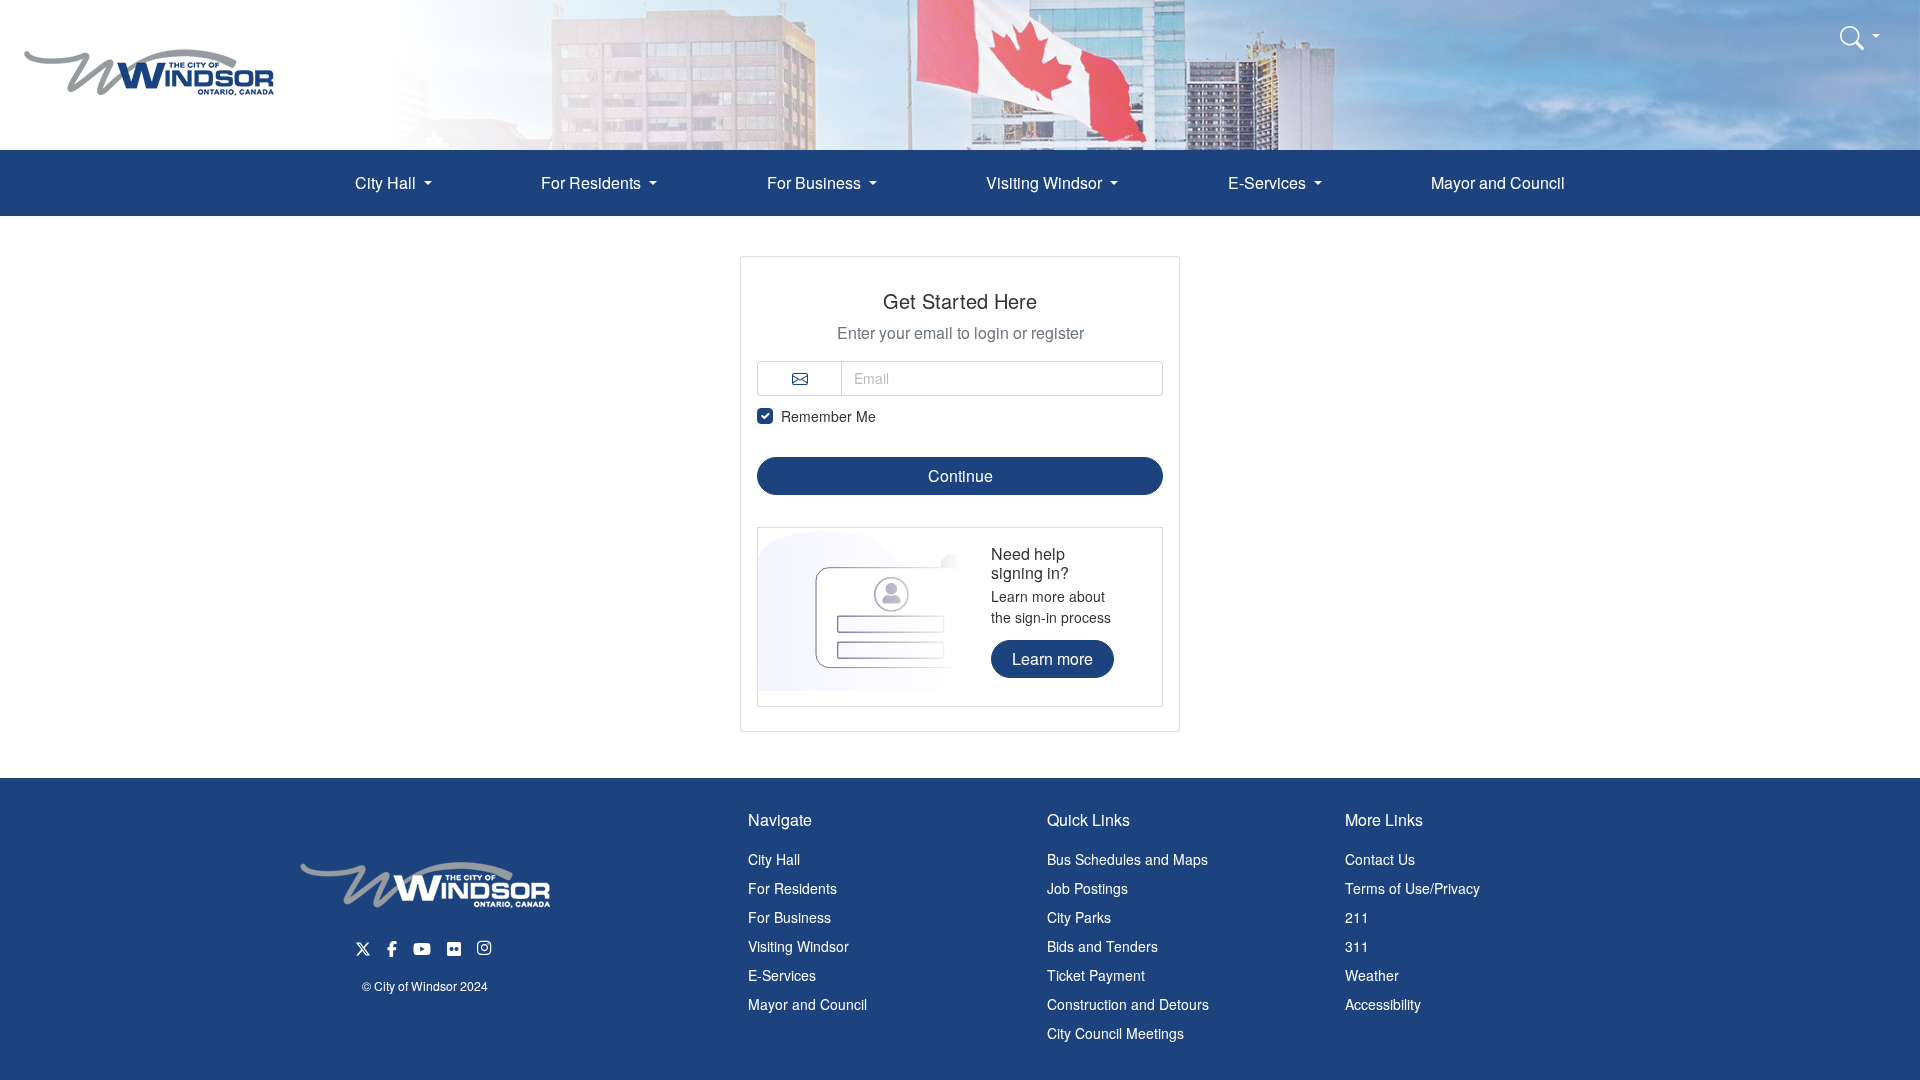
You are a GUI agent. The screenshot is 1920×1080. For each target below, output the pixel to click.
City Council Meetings (1115, 1033)
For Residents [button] (593, 182)
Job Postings (1087, 888)
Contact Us (1380, 859)
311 (1357, 946)
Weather (1372, 975)
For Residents (792, 888)
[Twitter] (363, 946)
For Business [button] (816, 182)
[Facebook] (392, 946)
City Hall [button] (387, 182)
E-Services (782, 975)
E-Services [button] (1269, 182)
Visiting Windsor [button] (1046, 182)
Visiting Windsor (798, 946)
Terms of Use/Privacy (1412, 888)
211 (1357, 917)
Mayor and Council (1498, 182)
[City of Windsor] (149, 57)
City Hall (774, 859)
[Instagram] (486, 946)
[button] (1860, 37)
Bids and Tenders (1102, 946)
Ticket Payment (1096, 975)
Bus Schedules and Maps (1127, 859)
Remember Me (828, 416)
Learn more (1052, 658)
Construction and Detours (1128, 1004)
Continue (960, 475)
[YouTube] (422, 946)
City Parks (1079, 917)
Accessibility (1383, 1004)
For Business (789, 917)
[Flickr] (454, 946)
